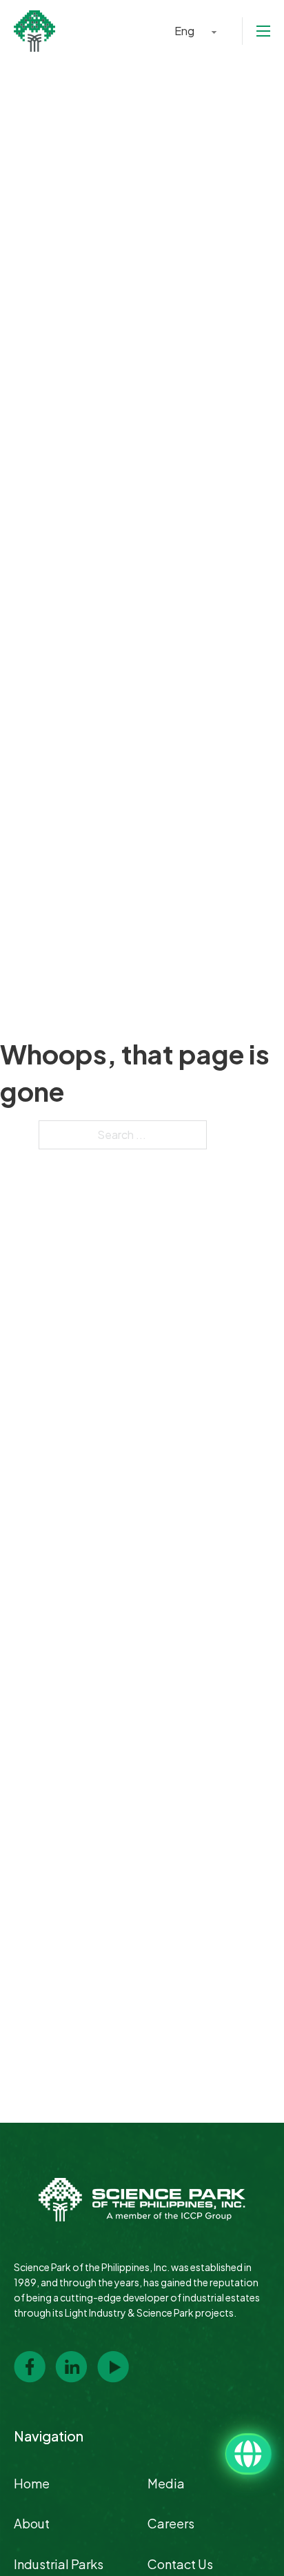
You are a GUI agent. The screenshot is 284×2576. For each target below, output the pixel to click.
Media (166, 2483)
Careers (171, 2523)
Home (32, 2483)
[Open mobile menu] (263, 31)
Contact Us (180, 2564)
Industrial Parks (59, 2564)
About (32, 2523)
